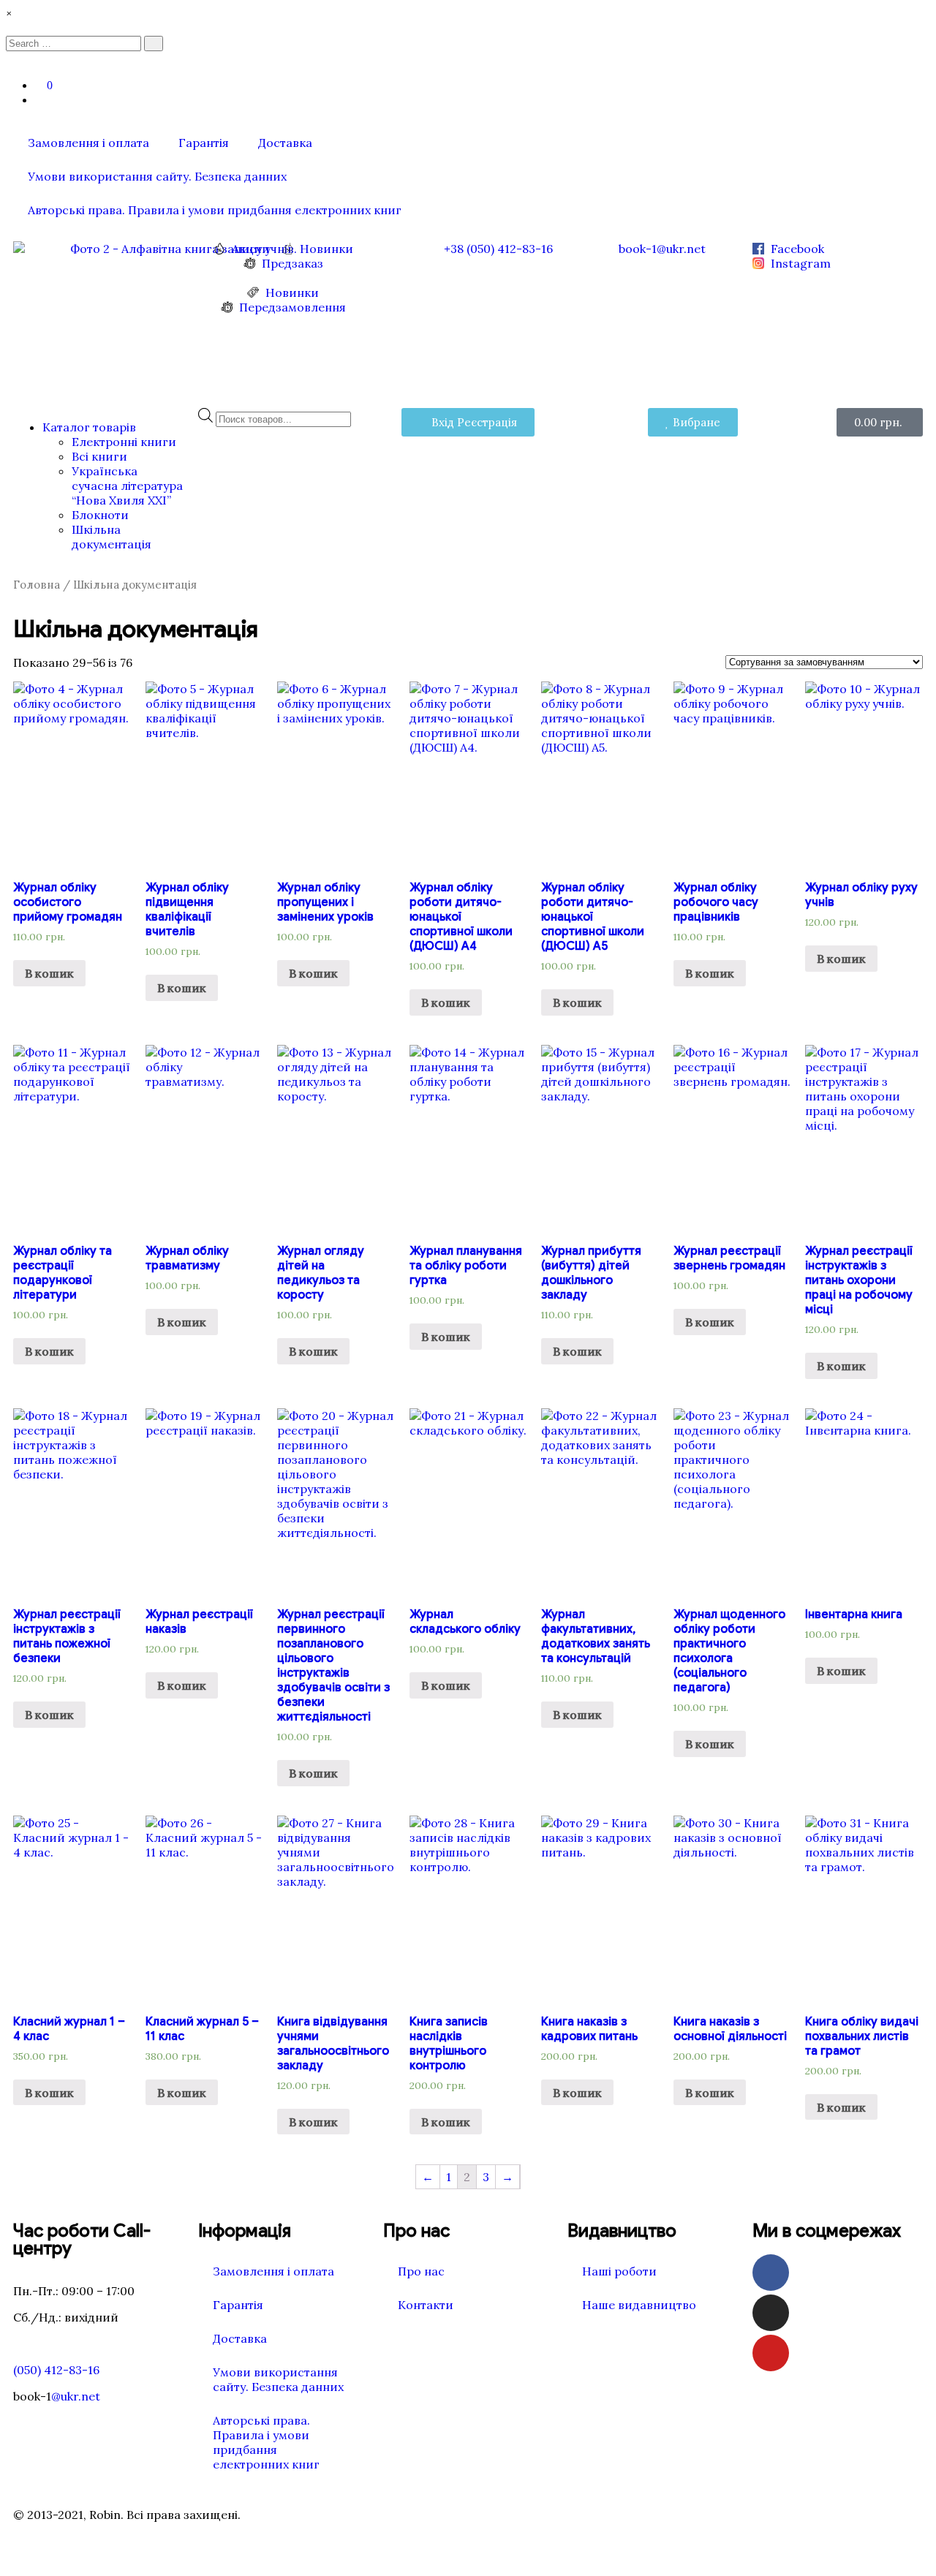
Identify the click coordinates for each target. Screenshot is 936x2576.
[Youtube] (771, 2353)
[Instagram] (771, 2313)
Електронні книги (124, 442)
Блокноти (100, 515)
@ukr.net (76, 2396)
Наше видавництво (639, 2305)
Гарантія (204, 143)
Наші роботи (619, 2271)
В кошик (446, 1002)
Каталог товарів (89, 427)
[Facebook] (771, 2273)
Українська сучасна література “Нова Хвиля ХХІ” (127, 486)
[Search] (154, 44)
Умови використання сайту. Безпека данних (157, 176)
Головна (37, 585)
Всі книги (99, 456)
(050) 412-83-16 (56, 2370)
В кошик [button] (49, 973)
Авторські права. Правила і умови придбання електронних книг (215, 210)
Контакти (426, 2305)
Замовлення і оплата (88, 143)
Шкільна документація (112, 537)
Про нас (421, 2271)
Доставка (285, 143)
